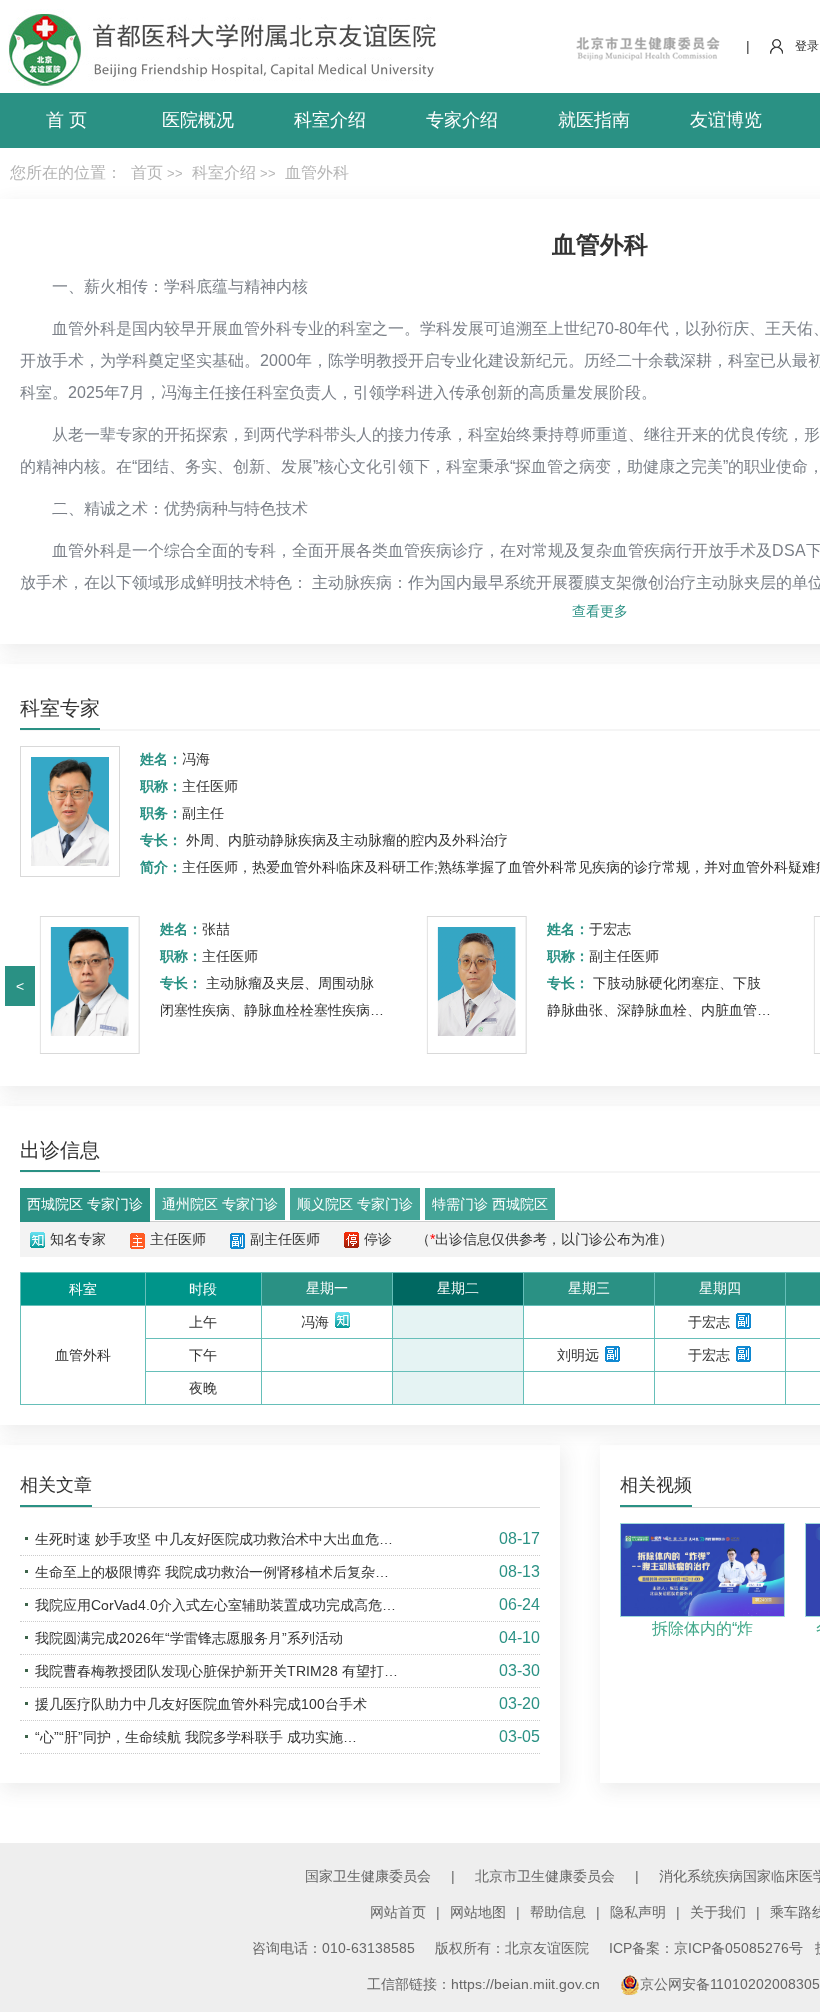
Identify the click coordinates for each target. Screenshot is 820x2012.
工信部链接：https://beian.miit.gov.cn (485, 1984)
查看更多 (600, 611)
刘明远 (578, 1355)
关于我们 (718, 1912)
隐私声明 (638, 1912)
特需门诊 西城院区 (490, 1204)
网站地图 (478, 1912)
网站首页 (398, 1912)
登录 (807, 46)
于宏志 (610, 929)
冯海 (196, 759)
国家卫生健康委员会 (368, 1876)
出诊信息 (60, 1150)
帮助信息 (558, 1912)
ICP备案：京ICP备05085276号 (706, 1948)
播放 (703, 1580)
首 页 (66, 120)
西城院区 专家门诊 (85, 1204)
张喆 (216, 929)
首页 (147, 172)
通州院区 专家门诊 (220, 1204)
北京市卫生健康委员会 (545, 1876)
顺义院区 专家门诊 (355, 1204)
